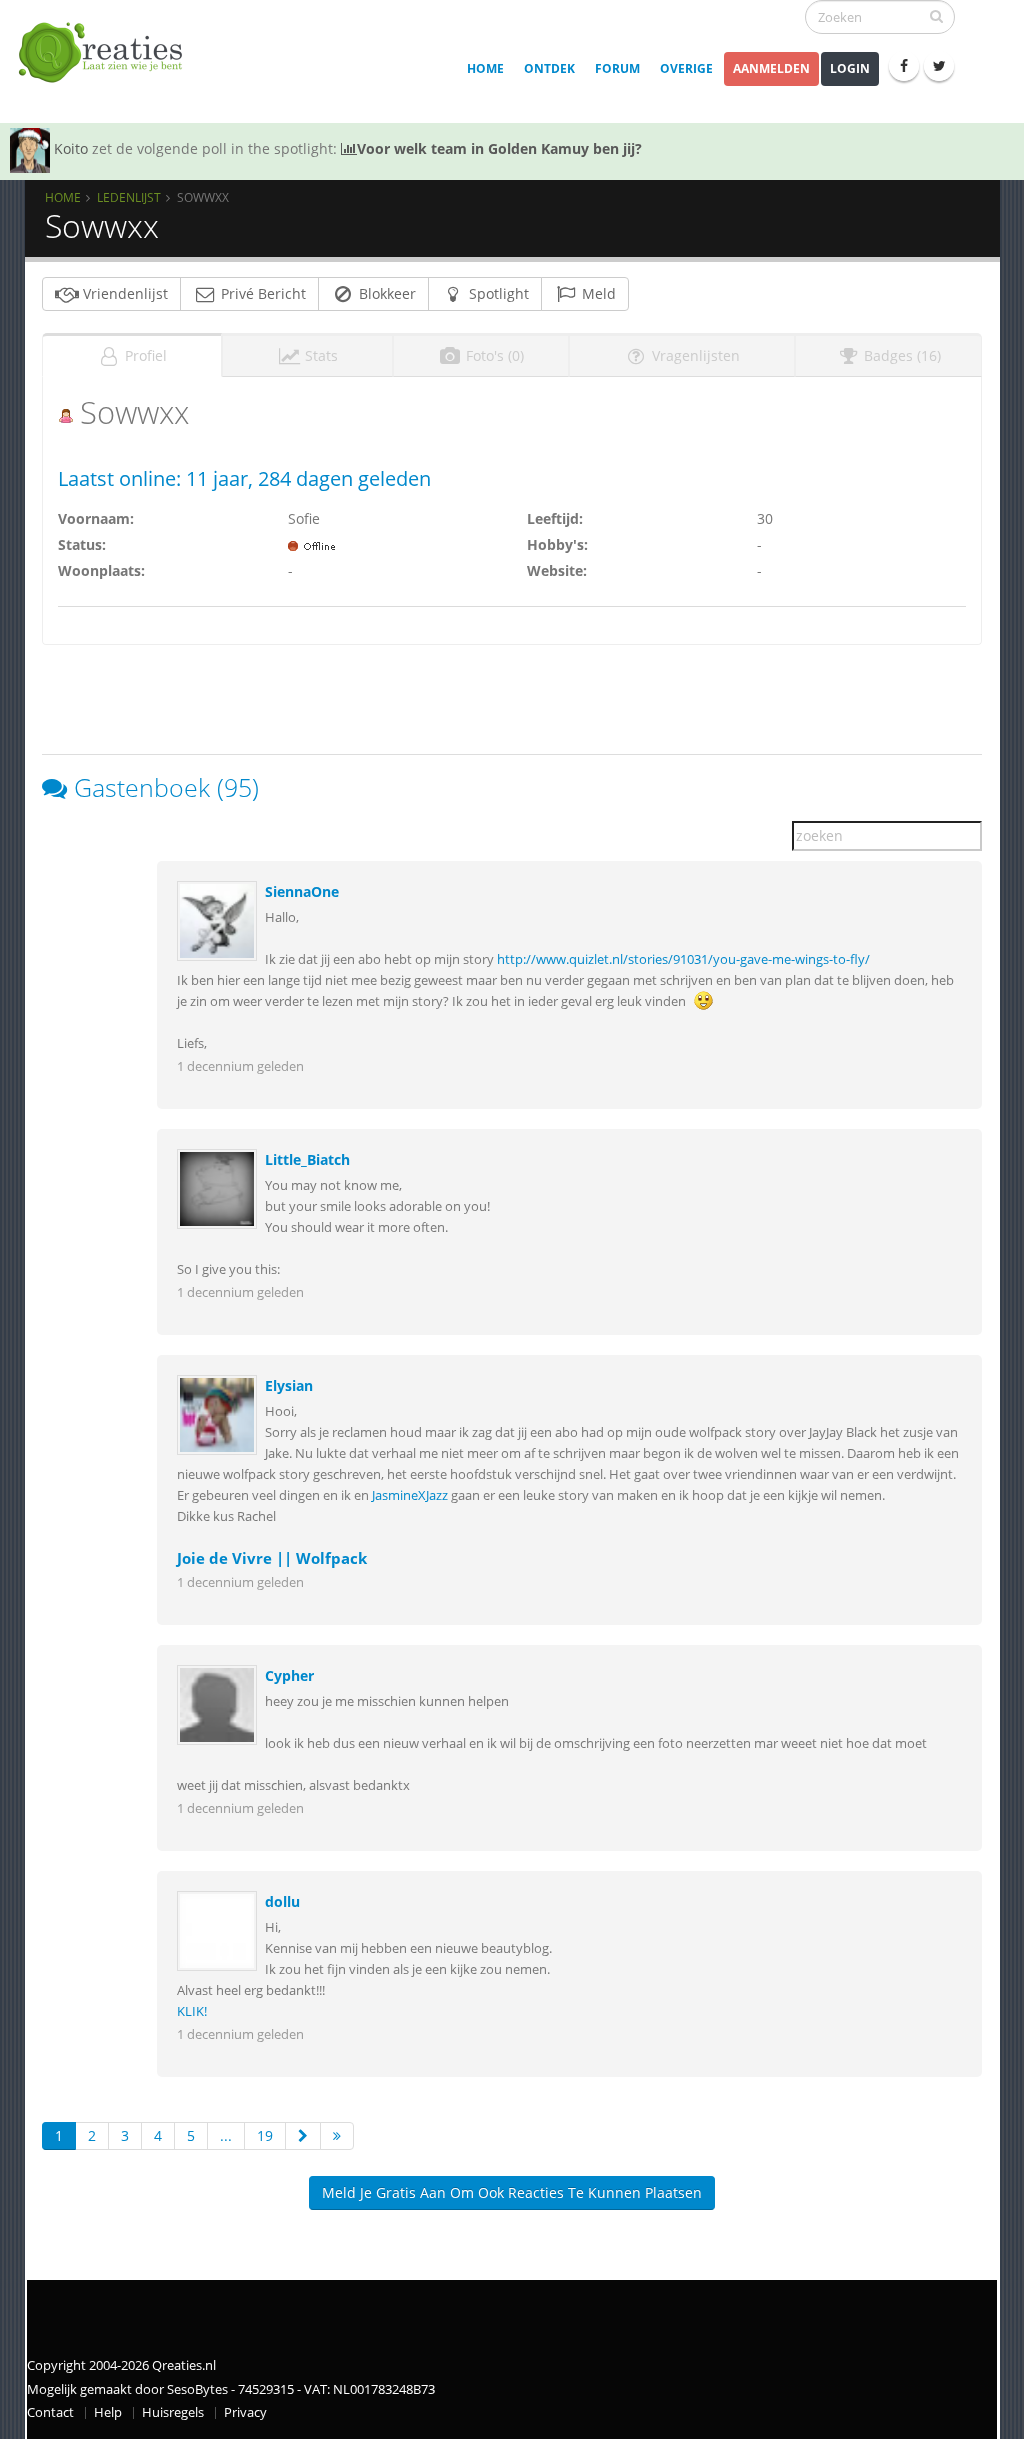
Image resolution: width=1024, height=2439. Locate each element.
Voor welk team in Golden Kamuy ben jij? (499, 148)
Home (485, 68)
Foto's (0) (493, 355)
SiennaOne (302, 891)
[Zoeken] (936, 16)
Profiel (144, 355)
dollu (282, 1901)
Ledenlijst (129, 197)
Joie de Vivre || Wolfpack (272, 1558)
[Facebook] (904, 66)
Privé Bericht (261, 293)
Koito (71, 148)
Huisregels (173, 2412)
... (226, 2135)
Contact (50, 2412)
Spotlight (497, 293)
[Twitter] (939, 66)
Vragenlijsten (694, 355)
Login (850, 68)
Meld (597, 293)
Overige (686, 68)
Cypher (289, 1675)
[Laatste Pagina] (337, 2136)
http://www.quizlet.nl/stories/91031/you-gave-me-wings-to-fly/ (683, 959)
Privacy (245, 2412)
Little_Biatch (307, 1159)
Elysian (289, 1385)
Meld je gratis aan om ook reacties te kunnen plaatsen (512, 2192)
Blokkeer (385, 293)
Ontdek (549, 68)
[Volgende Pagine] (303, 2136)
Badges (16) (900, 355)
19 (265, 2135)
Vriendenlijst (123, 293)
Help (108, 2412)
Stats (319, 355)
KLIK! (192, 2011)
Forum (617, 68)
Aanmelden (771, 68)
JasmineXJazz (410, 1495)
